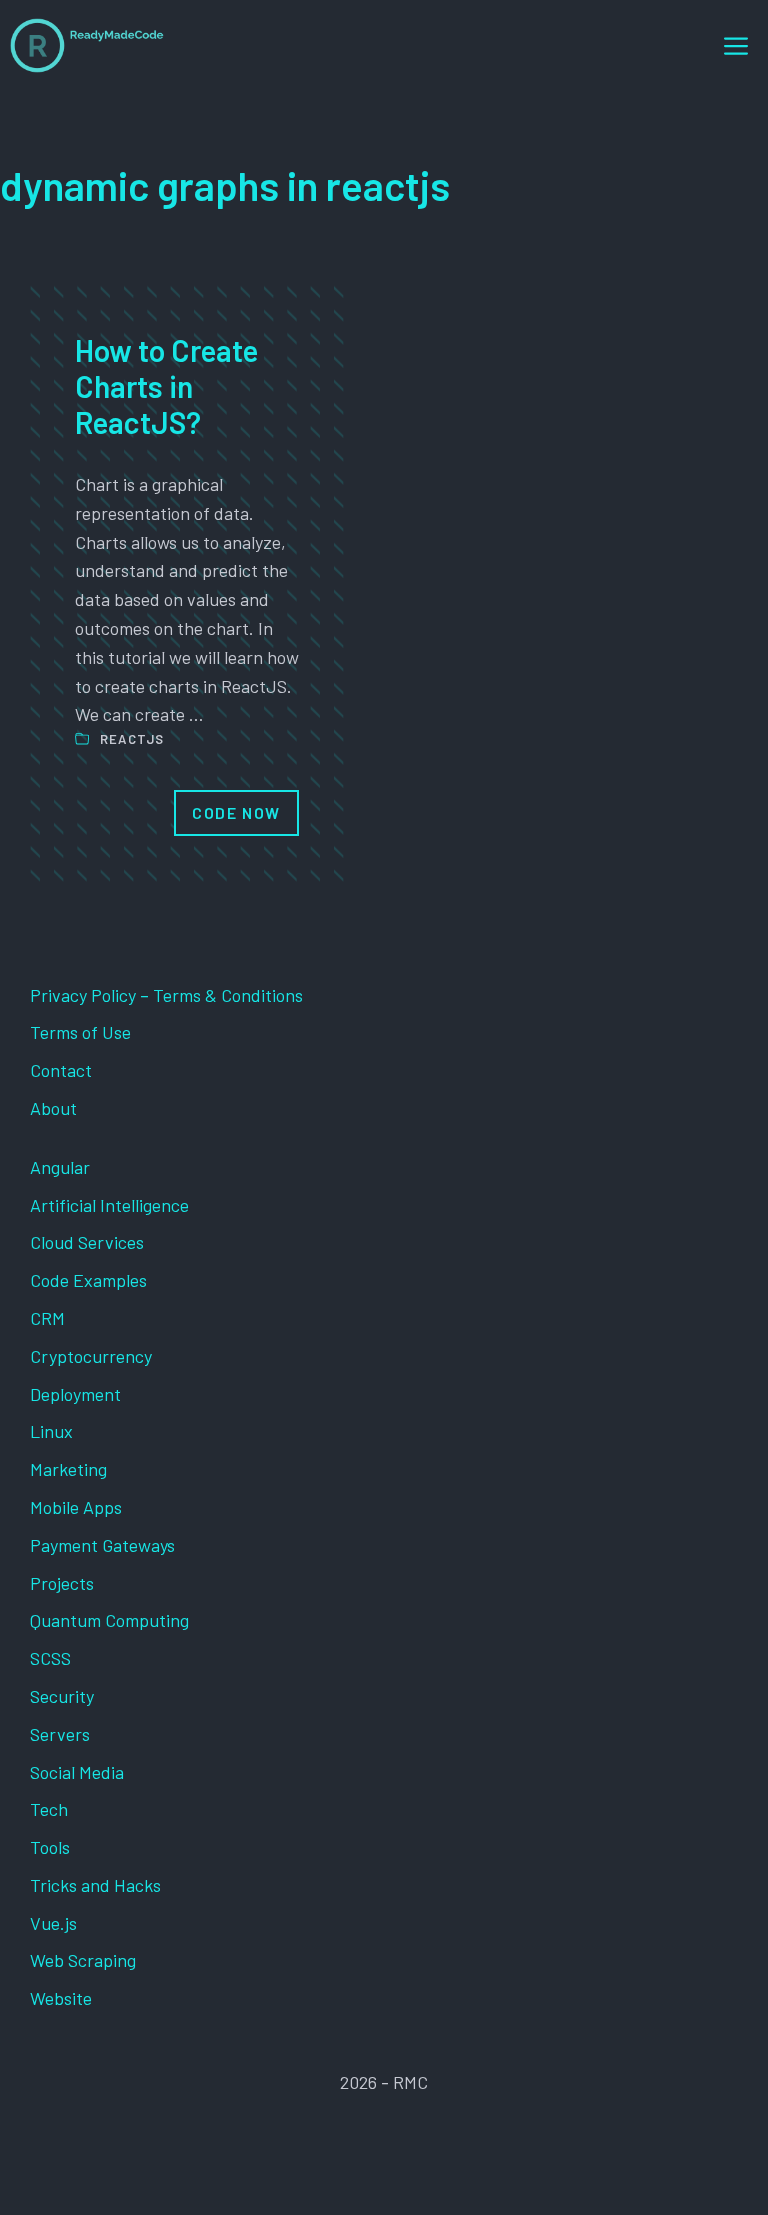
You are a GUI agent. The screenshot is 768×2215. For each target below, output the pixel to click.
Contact (61, 1070)
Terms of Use (80, 1032)
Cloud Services (87, 1242)
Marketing (68, 1469)
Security (62, 1696)
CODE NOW (236, 812)
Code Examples (88, 1280)
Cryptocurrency (91, 1356)
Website (61, 1998)
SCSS (50, 1658)
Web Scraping (83, 1960)
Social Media (77, 1772)
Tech (49, 1809)
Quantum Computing (109, 1620)
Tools (50, 1847)
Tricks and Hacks (95, 1885)
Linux (51, 1431)
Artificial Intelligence (109, 1205)
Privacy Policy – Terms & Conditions (166, 995)
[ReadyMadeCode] (87, 45)
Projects (62, 1583)
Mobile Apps (76, 1507)
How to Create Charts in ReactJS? (166, 386)
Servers (60, 1734)
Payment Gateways (102, 1545)
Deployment (75, 1394)
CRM (47, 1318)
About (53, 1108)
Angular (60, 1167)
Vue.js (53, 1923)
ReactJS (132, 739)
